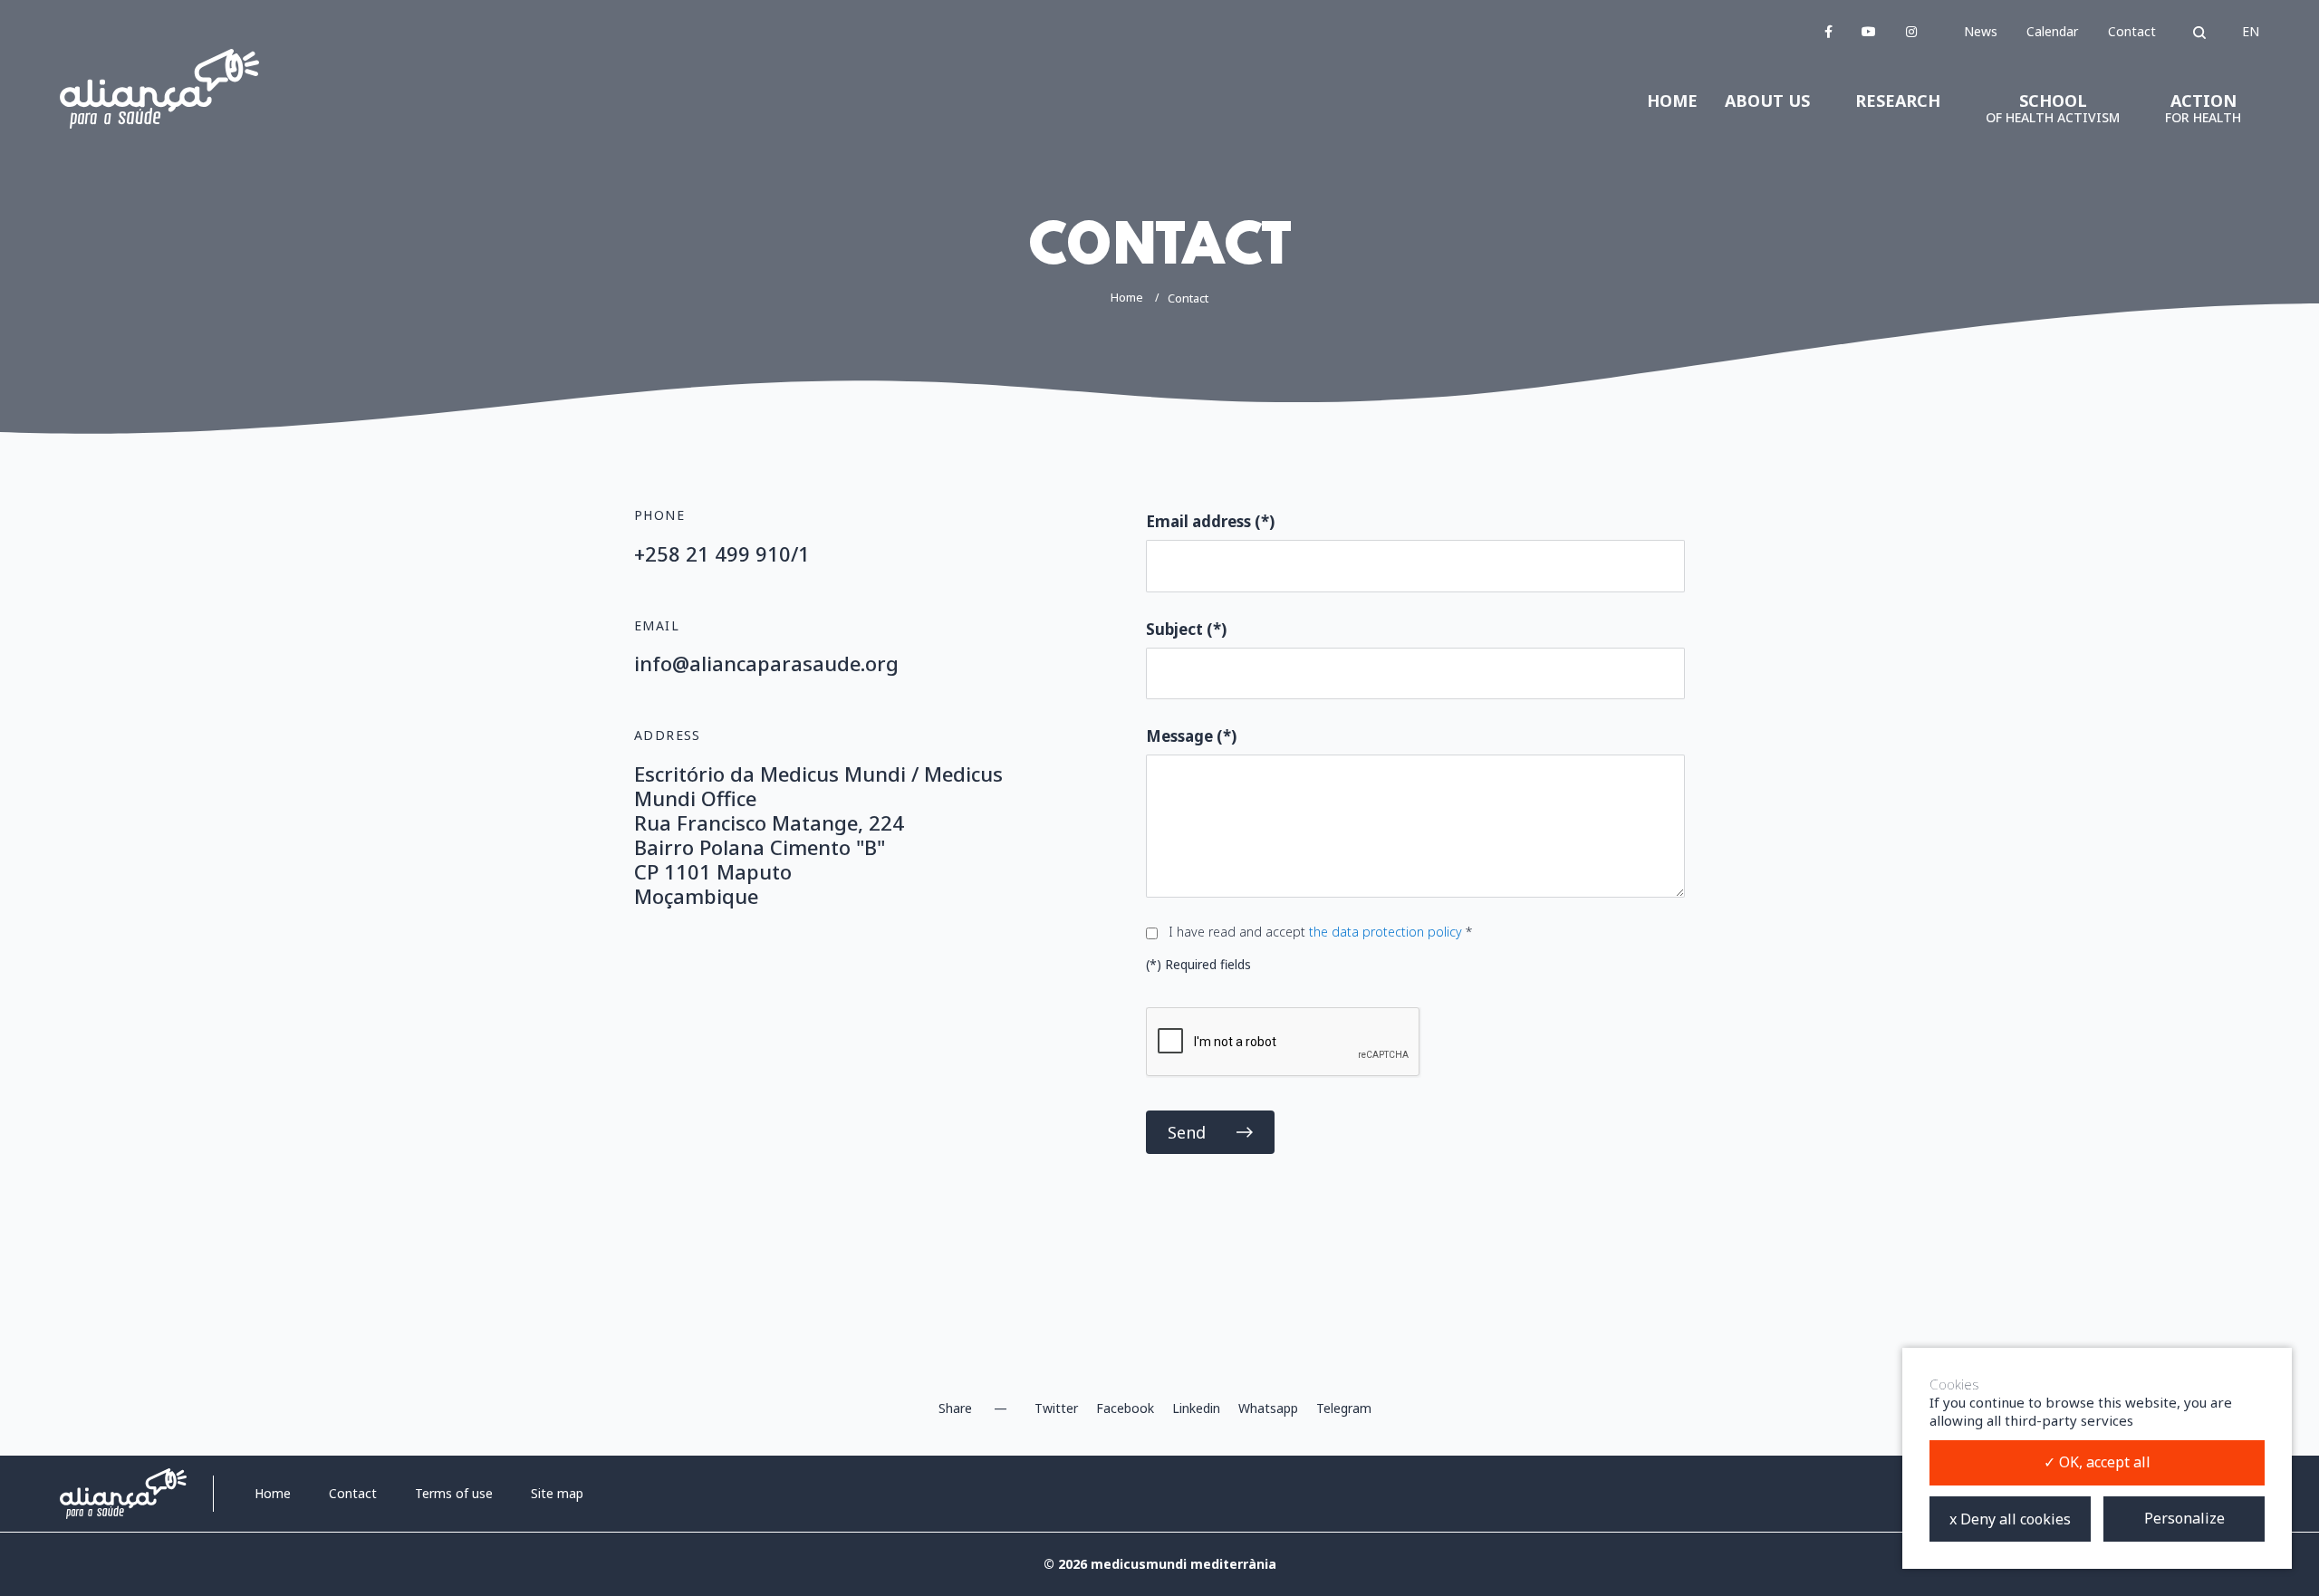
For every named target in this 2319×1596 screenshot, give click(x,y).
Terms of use (454, 1493)
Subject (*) (1186, 629)
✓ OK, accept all (2097, 1462)
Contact (2132, 31)
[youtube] (1869, 31)
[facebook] (1828, 31)
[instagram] (1911, 31)
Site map (557, 1493)
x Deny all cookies (2010, 1519)
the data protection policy (1387, 932)
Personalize (2184, 1518)
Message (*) (1191, 736)
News (1981, 31)
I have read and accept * (1320, 932)
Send (1187, 1132)
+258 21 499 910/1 (722, 553)
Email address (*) (1210, 521)
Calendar (2052, 31)
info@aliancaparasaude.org (766, 663)
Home (1127, 297)
